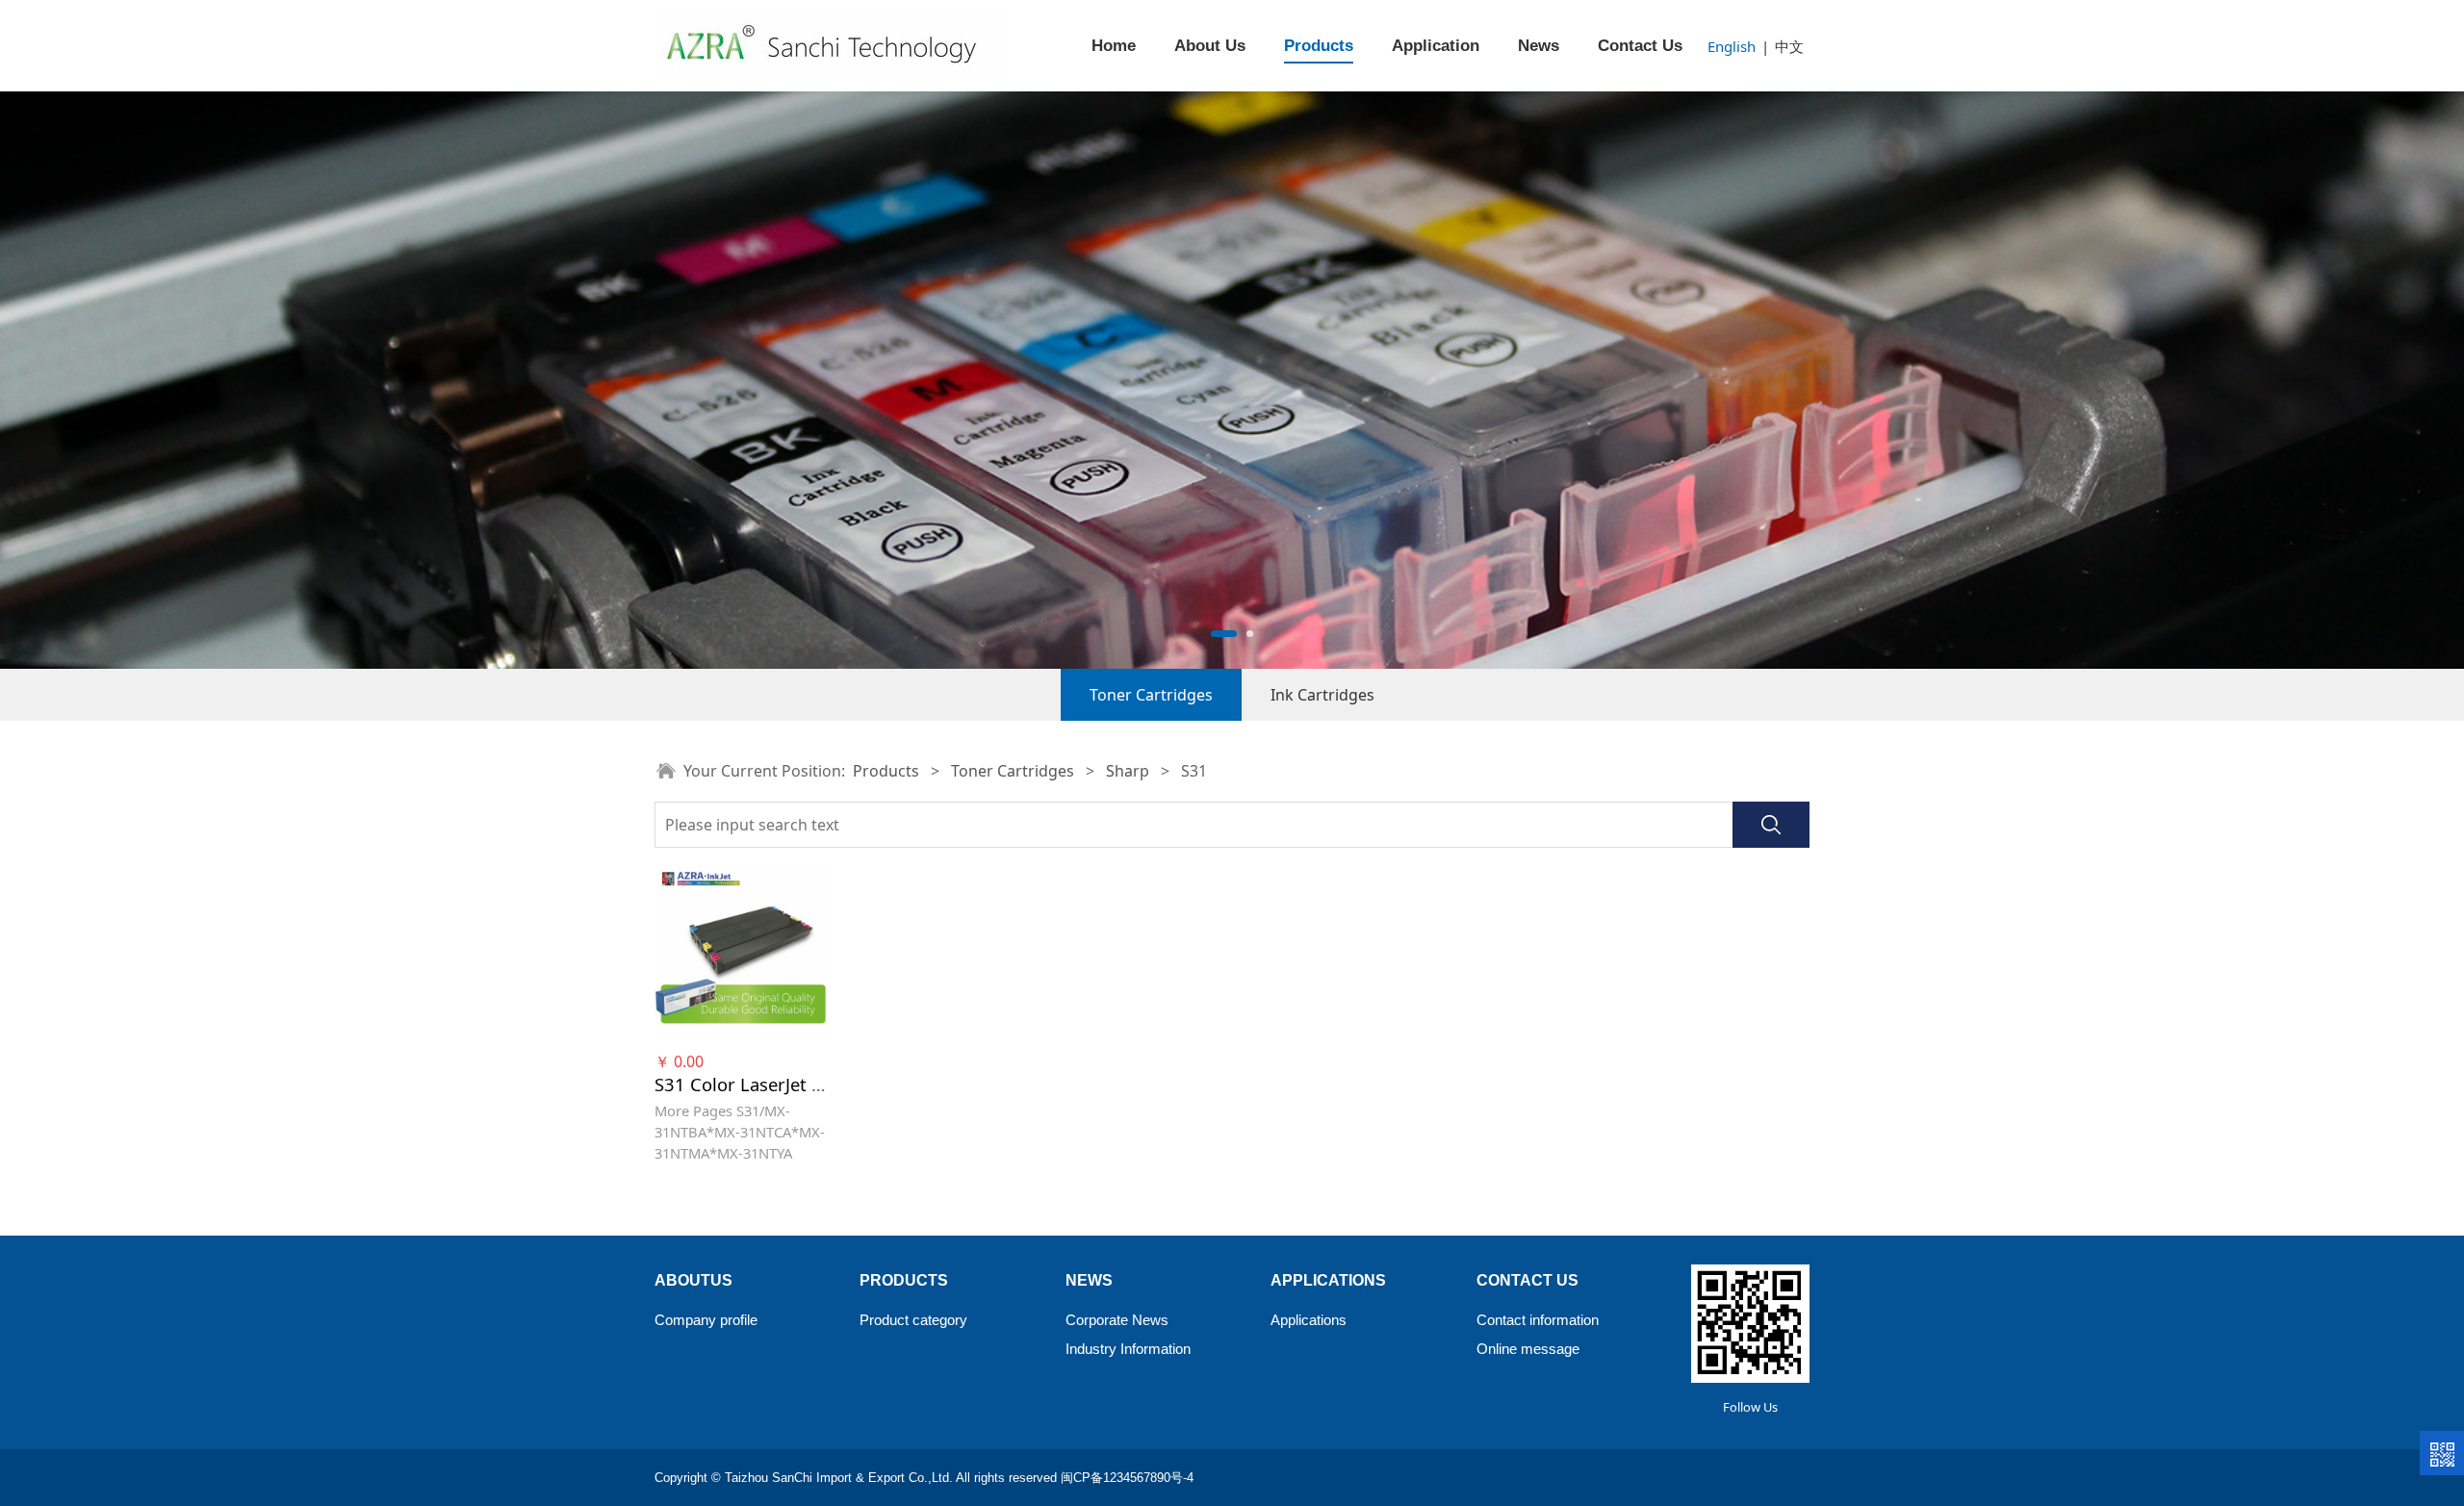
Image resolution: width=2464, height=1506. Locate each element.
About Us (1210, 46)
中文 (1789, 46)
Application (1436, 46)
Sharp (1128, 771)
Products (1319, 46)
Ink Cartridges (1322, 695)
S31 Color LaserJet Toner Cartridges (803, 1084)
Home (1114, 46)
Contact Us (1640, 46)
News (1539, 46)
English (1732, 46)
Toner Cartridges (1151, 695)
